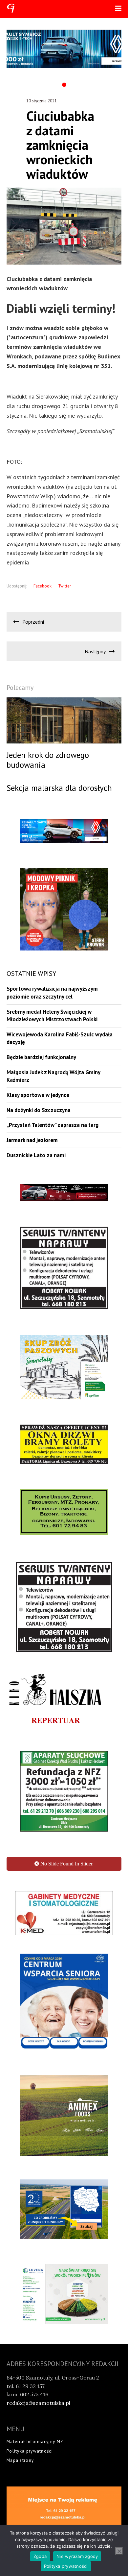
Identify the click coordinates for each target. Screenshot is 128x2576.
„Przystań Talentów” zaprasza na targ (53, 1125)
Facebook (43, 586)
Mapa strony (20, 2516)
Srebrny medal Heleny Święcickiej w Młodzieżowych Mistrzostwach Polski (52, 1016)
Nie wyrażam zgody (77, 2556)
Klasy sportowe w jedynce (38, 1095)
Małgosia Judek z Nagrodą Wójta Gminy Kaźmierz (53, 1076)
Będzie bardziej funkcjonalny (41, 1057)
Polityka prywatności (30, 2506)
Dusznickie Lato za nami (36, 1155)
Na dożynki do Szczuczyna (39, 1110)
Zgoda (40, 2556)
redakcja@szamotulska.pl (38, 2458)
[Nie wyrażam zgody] (119, 2551)
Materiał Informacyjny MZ (35, 2497)
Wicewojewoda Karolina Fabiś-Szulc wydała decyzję (60, 1038)
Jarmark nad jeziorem (32, 1140)
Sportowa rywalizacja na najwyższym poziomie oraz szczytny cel (52, 993)
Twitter (64, 586)
